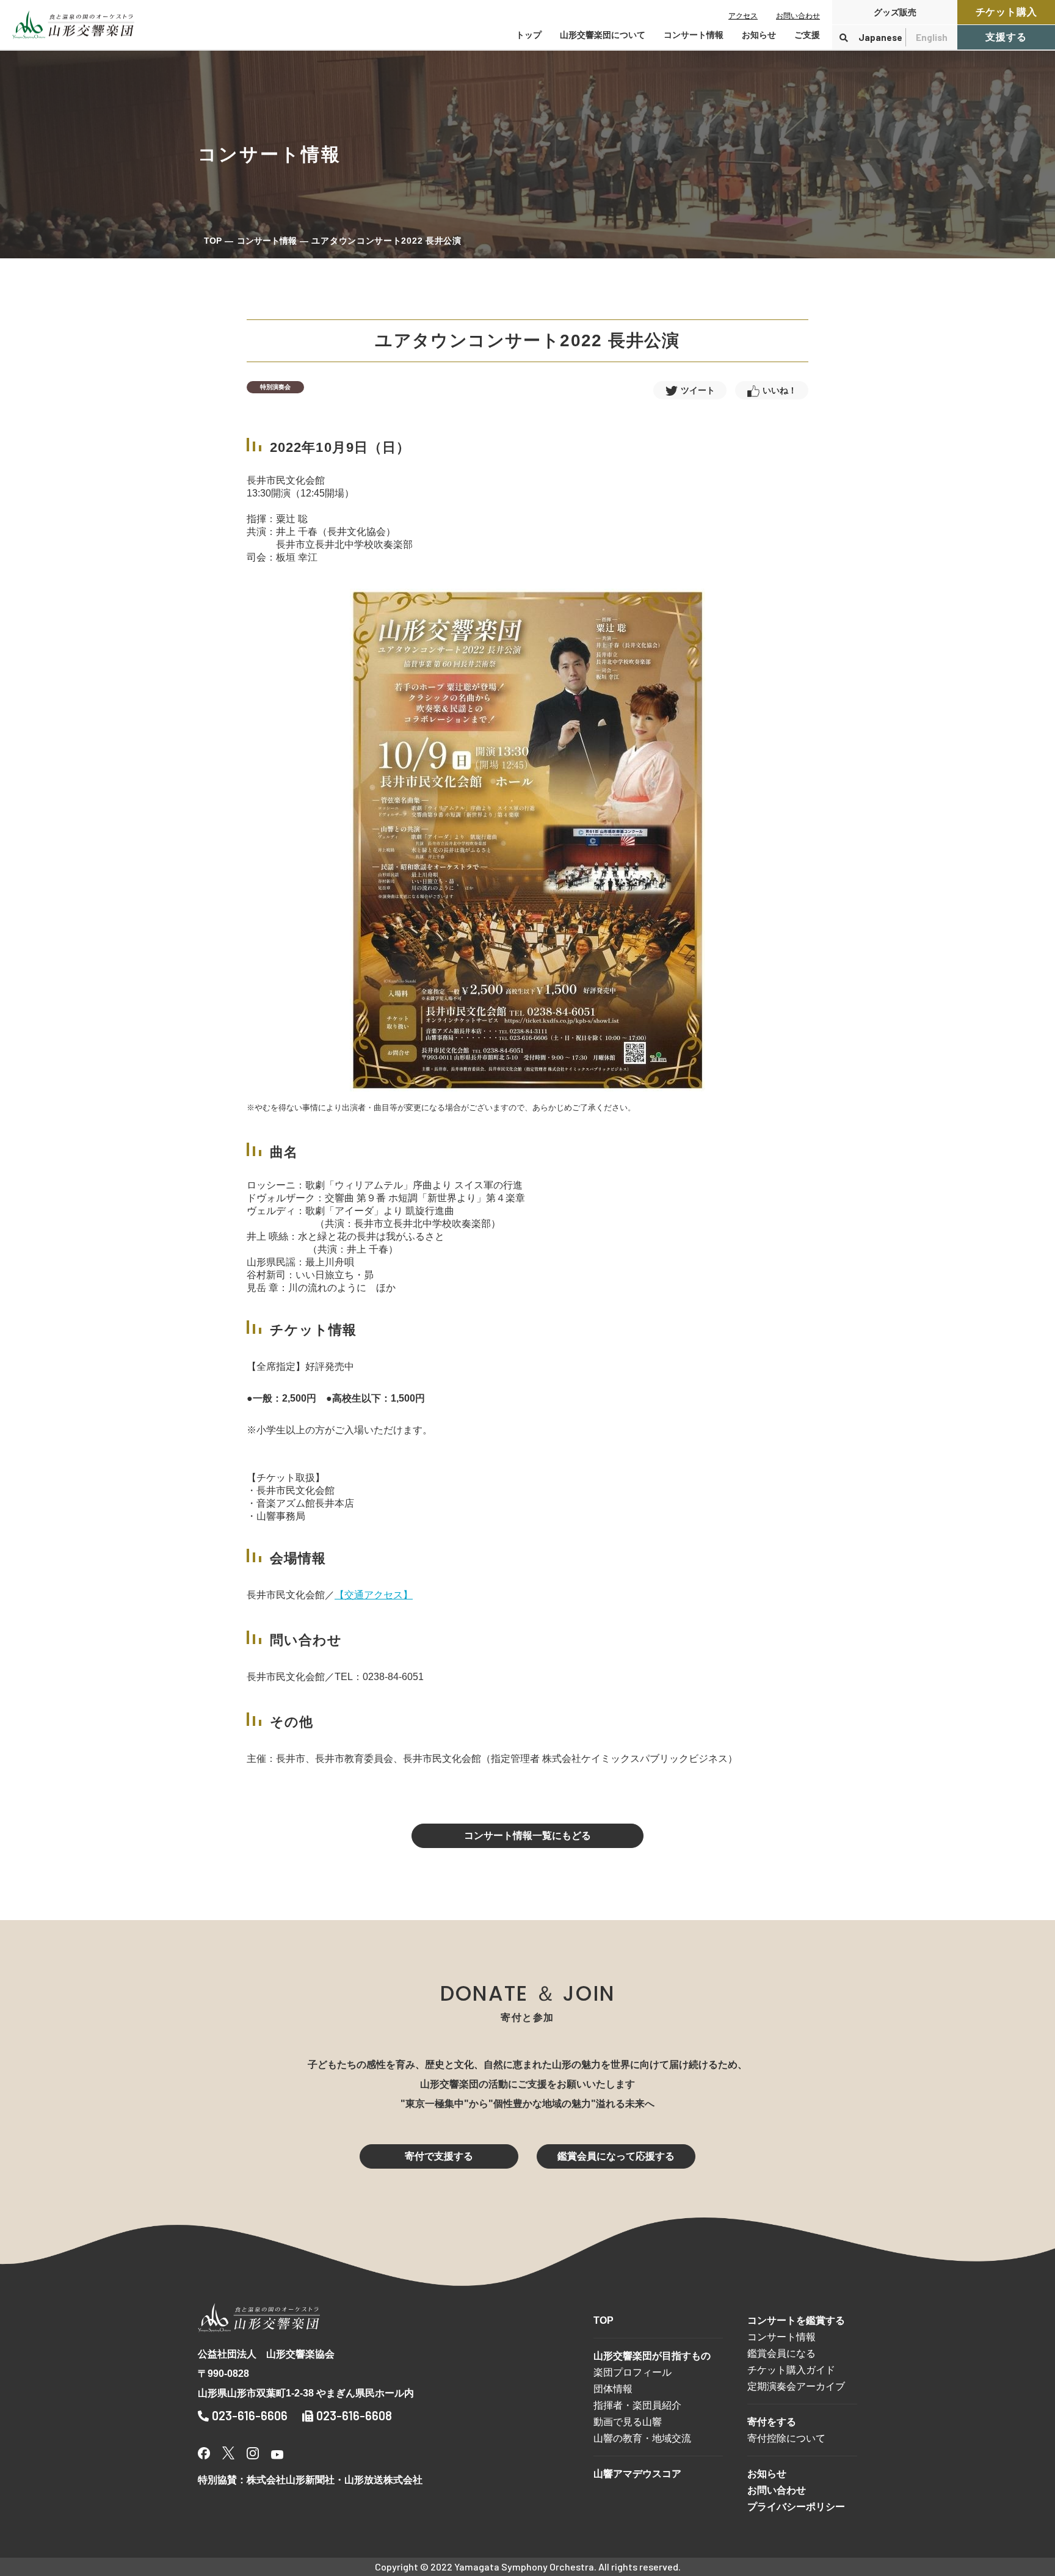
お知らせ (759, 35)
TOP (213, 241)
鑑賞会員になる (781, 2353)
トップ (529, 35)
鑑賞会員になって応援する (616, 2156)
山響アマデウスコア (637, 2474)
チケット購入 (1006, 12)
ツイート (698, 390)
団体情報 (613, 2389)
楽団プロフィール (633, 2372)
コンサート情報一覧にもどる (527, 1836)
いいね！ (780, 390)
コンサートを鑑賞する (796, 2320)
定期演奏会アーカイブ (796, 2386)
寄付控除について (786, 2438)
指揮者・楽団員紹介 (637, 2405)
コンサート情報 (267, 241)
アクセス (743, 16)
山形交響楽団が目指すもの (652, 2356)
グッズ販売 (895, 12)
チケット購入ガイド (791, 2370)
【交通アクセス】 (374, 1595)
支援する (1006, 37)
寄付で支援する (439, 2156)
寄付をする (772, 2422)
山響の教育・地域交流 (642, 2438)
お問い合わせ (798, 16)
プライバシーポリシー (796, 2507)
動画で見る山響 (628, 2422)
